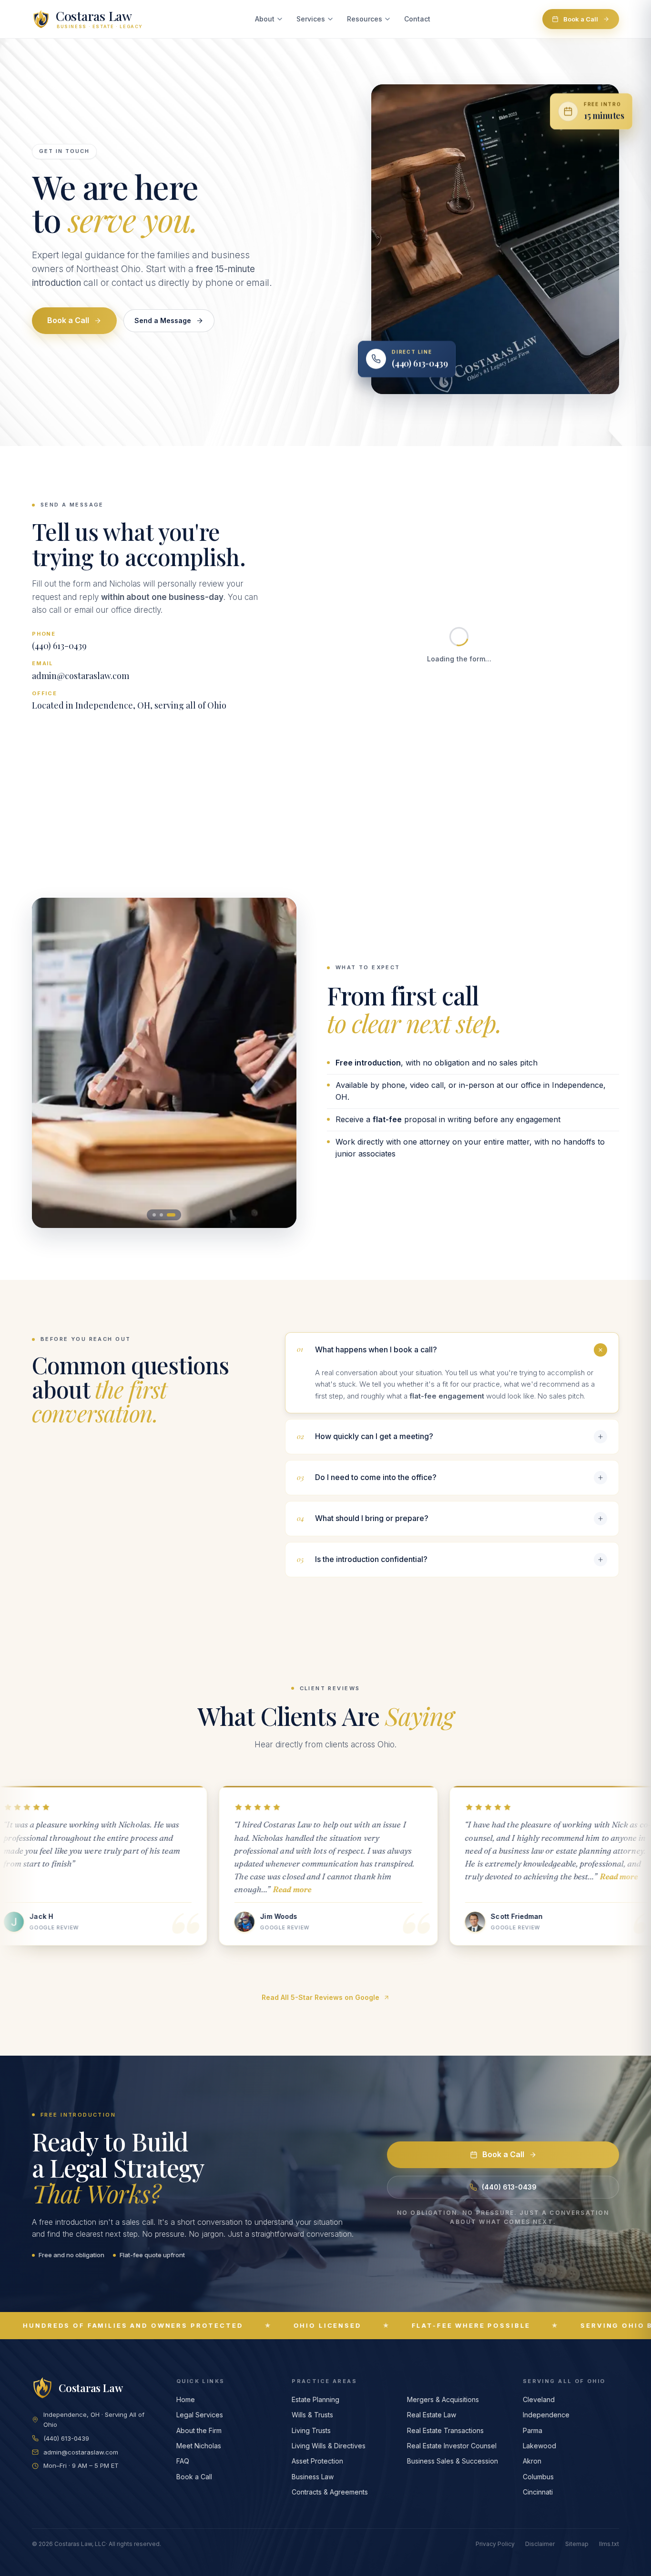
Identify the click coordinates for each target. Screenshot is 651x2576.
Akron (532, 2461)
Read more (46, 1889)
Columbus (538, 2477)
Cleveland (539, 2399)
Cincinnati (538, 2492)
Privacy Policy (495, 2544)
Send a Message (163, 320)
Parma (533, 2430)
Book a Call (581, 19)
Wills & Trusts (312, 2415)
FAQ (183, 2461)
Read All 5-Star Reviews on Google (320, 1997)
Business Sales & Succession (453, 2461)
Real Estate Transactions (445, 2430)
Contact (417, 19)
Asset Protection (317, 2461)
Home (186, 2399)
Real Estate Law (432, 2415)
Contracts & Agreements (330, 2492)
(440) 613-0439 (59, 646)
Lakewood (539, 2446)
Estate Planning (315, 2399)
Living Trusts (311, 2430)
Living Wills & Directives (329, 2446)
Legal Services (200, 2415)
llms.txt (609, 2544)
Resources (365, 19)
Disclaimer (540, 2544)
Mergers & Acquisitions (443, 2399)
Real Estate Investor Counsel (452, 2446)
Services (311, 19)
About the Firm (199, 2430)
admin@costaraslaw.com (81, 676)
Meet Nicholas (199, 2446)
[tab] (157, 1215)
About (265, 19)
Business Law (313, 2477)
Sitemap (577, 2544)
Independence (546, 2415)
